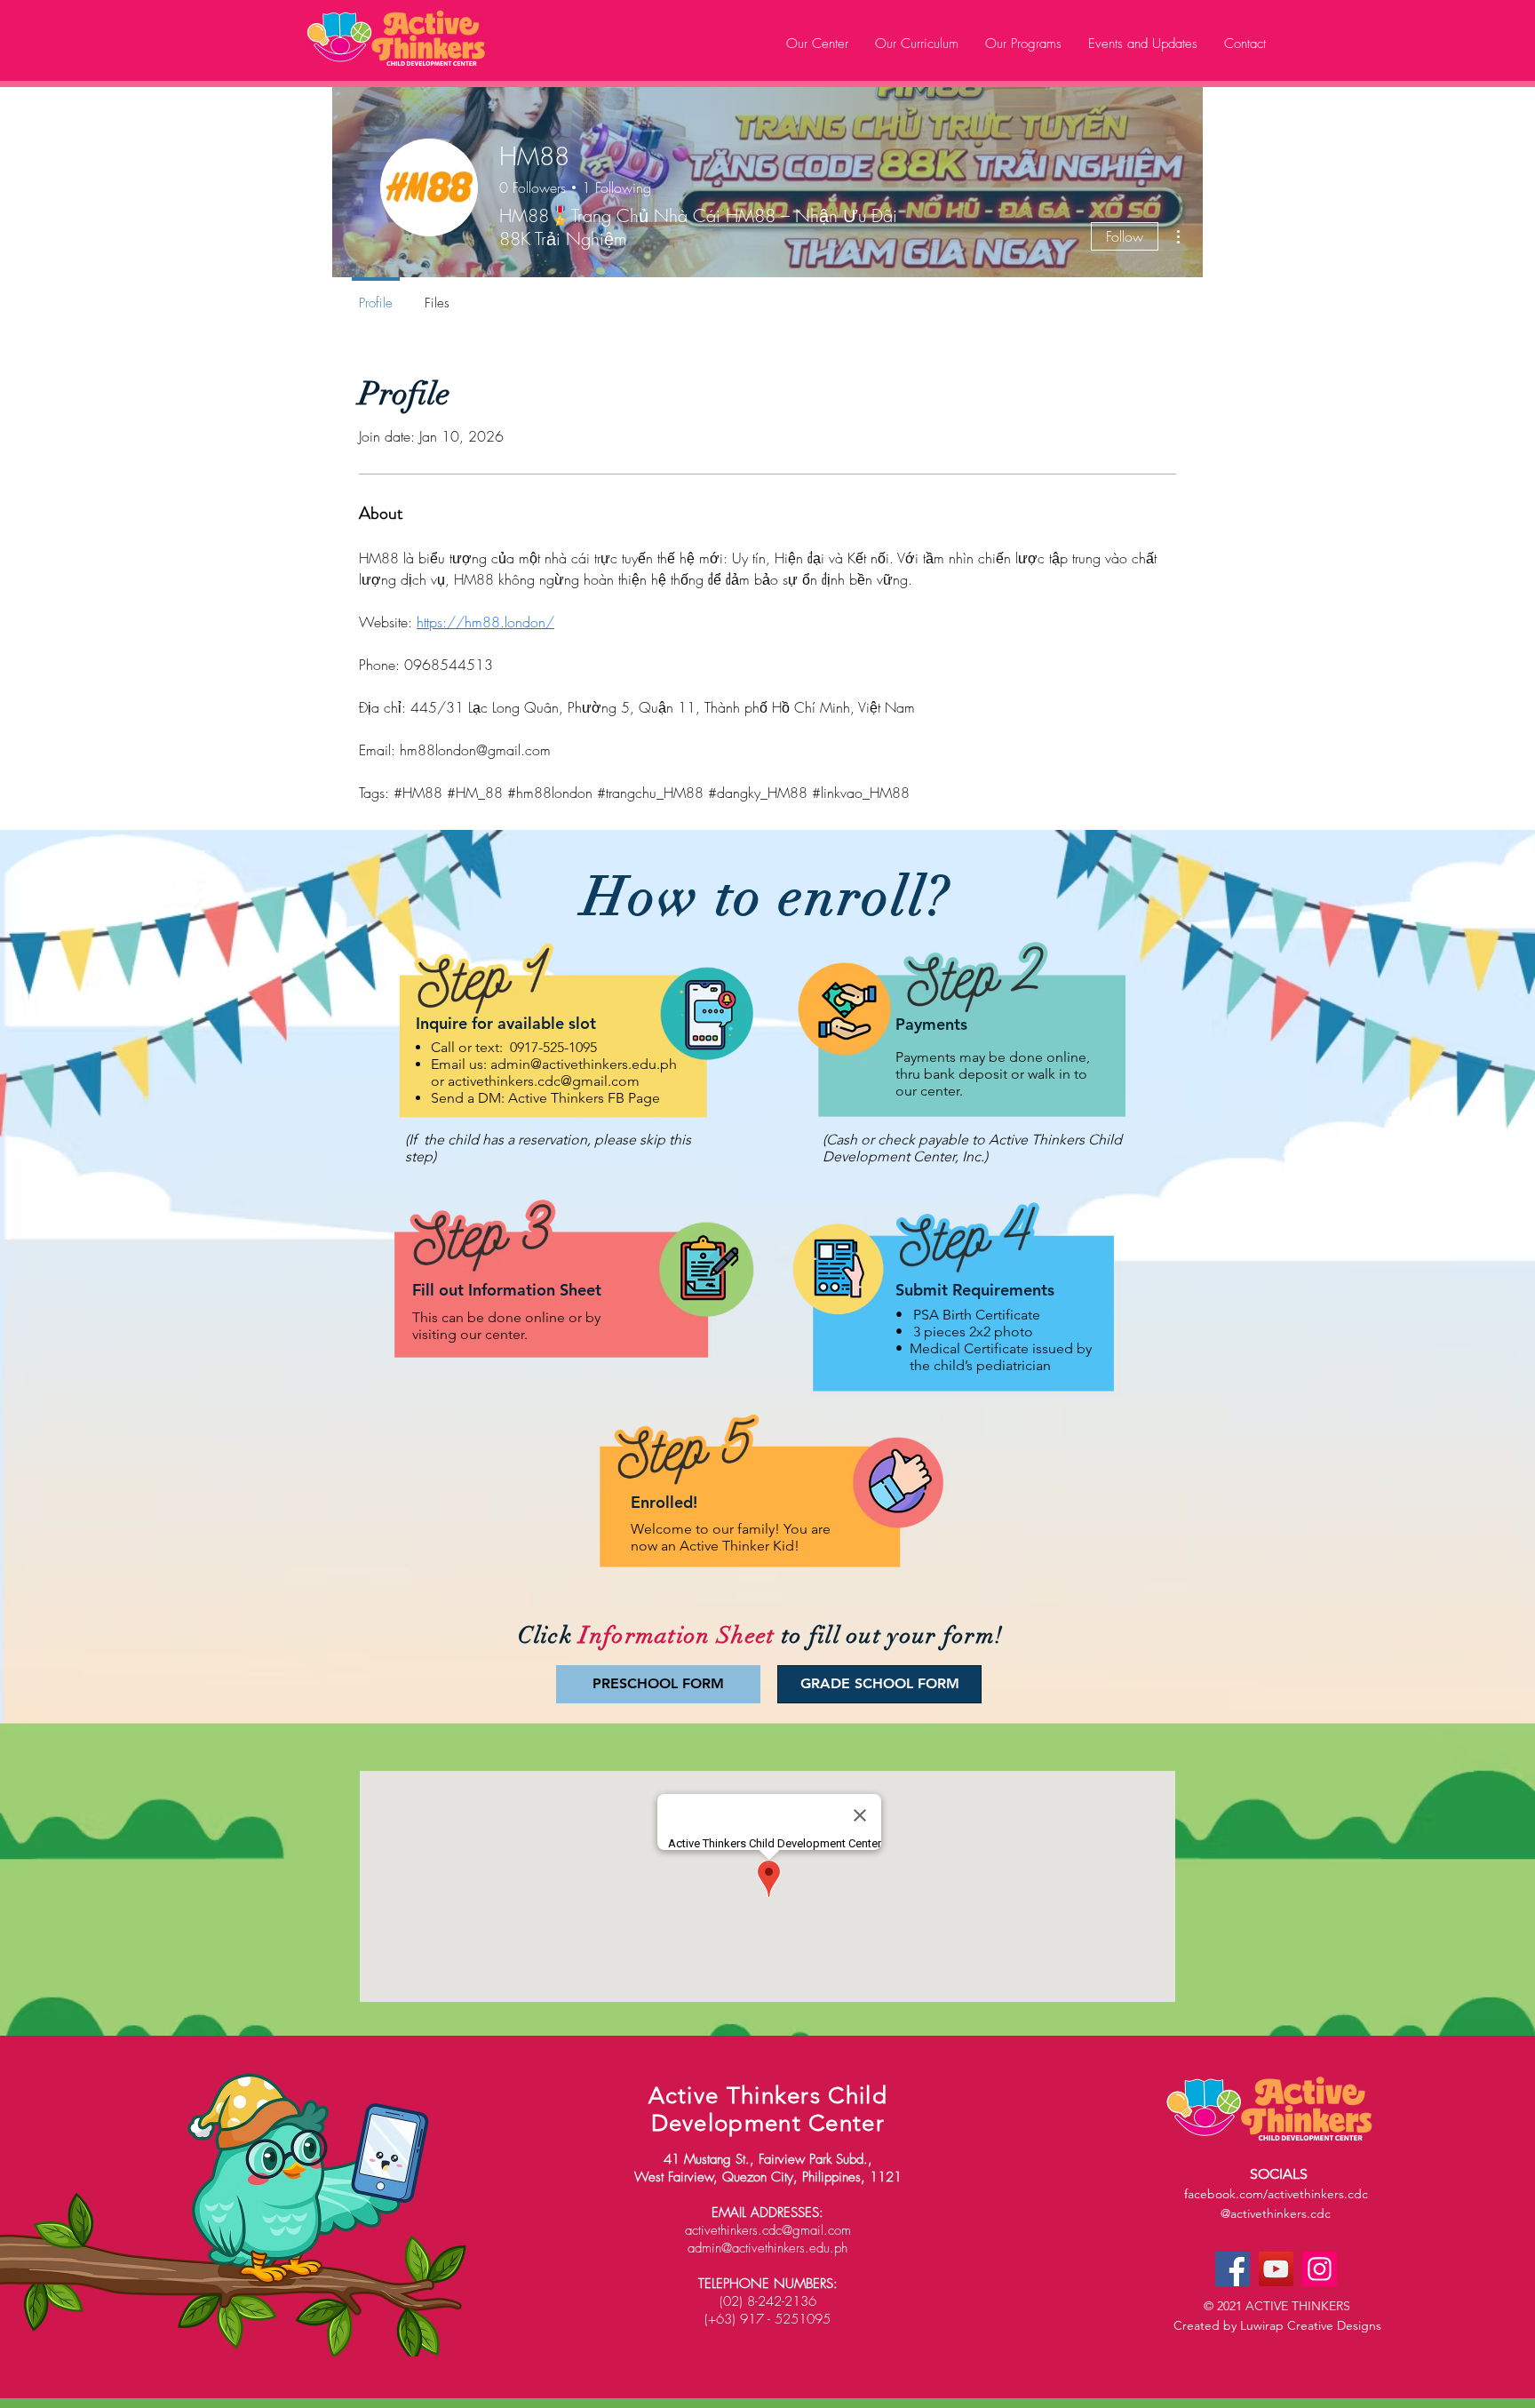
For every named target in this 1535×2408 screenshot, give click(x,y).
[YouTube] (1276, 2269)
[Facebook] (1233, 2269)
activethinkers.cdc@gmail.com (544, 1081)
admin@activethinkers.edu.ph (584, 1064)
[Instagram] (1320, 2269)
